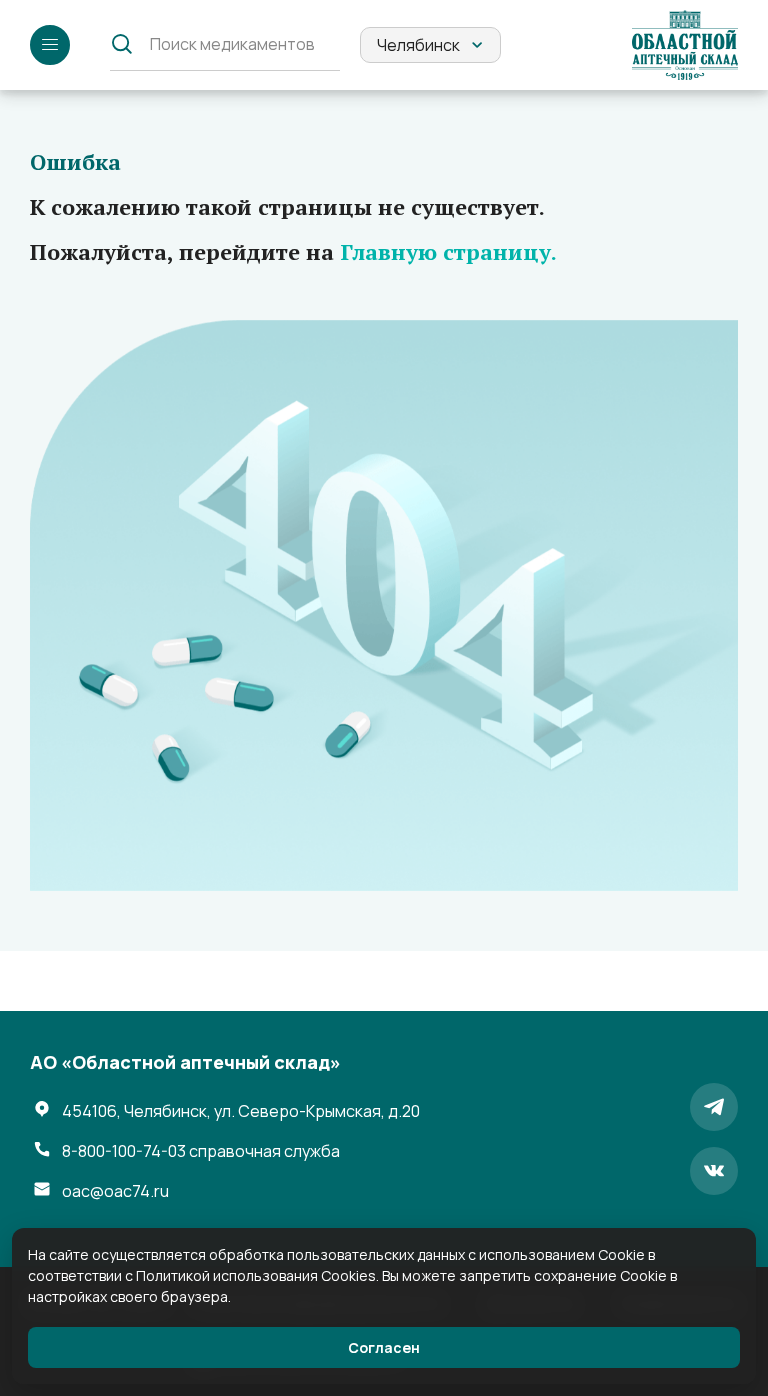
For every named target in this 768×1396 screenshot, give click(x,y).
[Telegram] (714, 1107)
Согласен (384, 1347)
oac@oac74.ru (115, 1191)
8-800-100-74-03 (201, 1151)
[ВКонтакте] (714, 1171)
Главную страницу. (448, 251)
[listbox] (430, 45)
